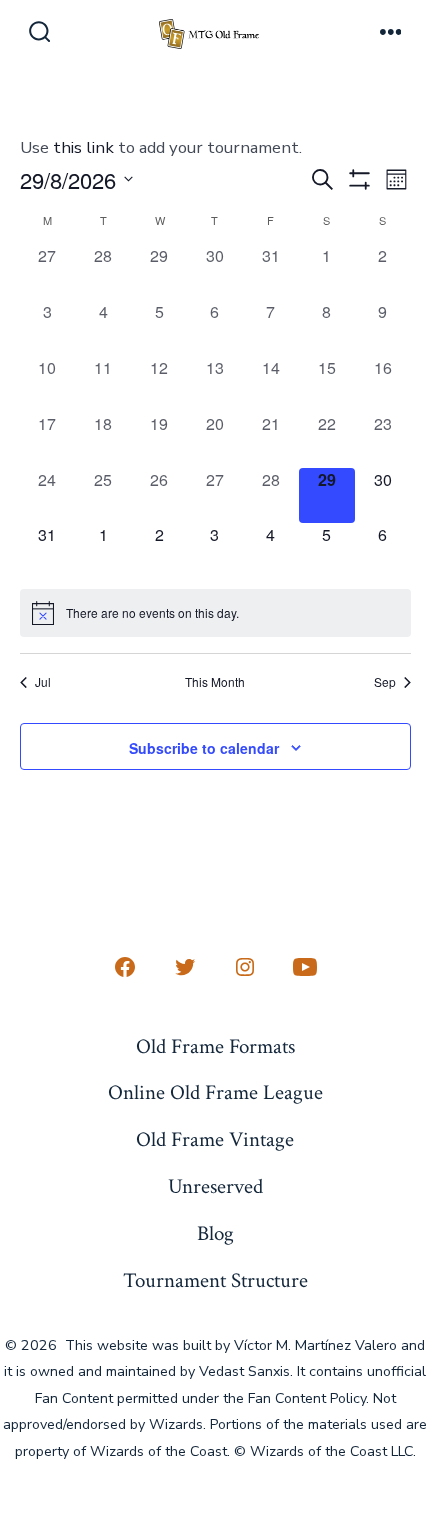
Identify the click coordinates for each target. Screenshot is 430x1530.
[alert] (215, 613)
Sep (385, 682)
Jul (43, 682)
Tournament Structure (215, 1280)
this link (83, 147)
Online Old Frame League (215, 1092)
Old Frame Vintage (215, 1139)
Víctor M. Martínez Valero (315, 1345)
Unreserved (215, 1186)
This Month (215, 682)
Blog (215, 1233)
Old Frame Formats (215, 1046)
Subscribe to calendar (204, 748)
